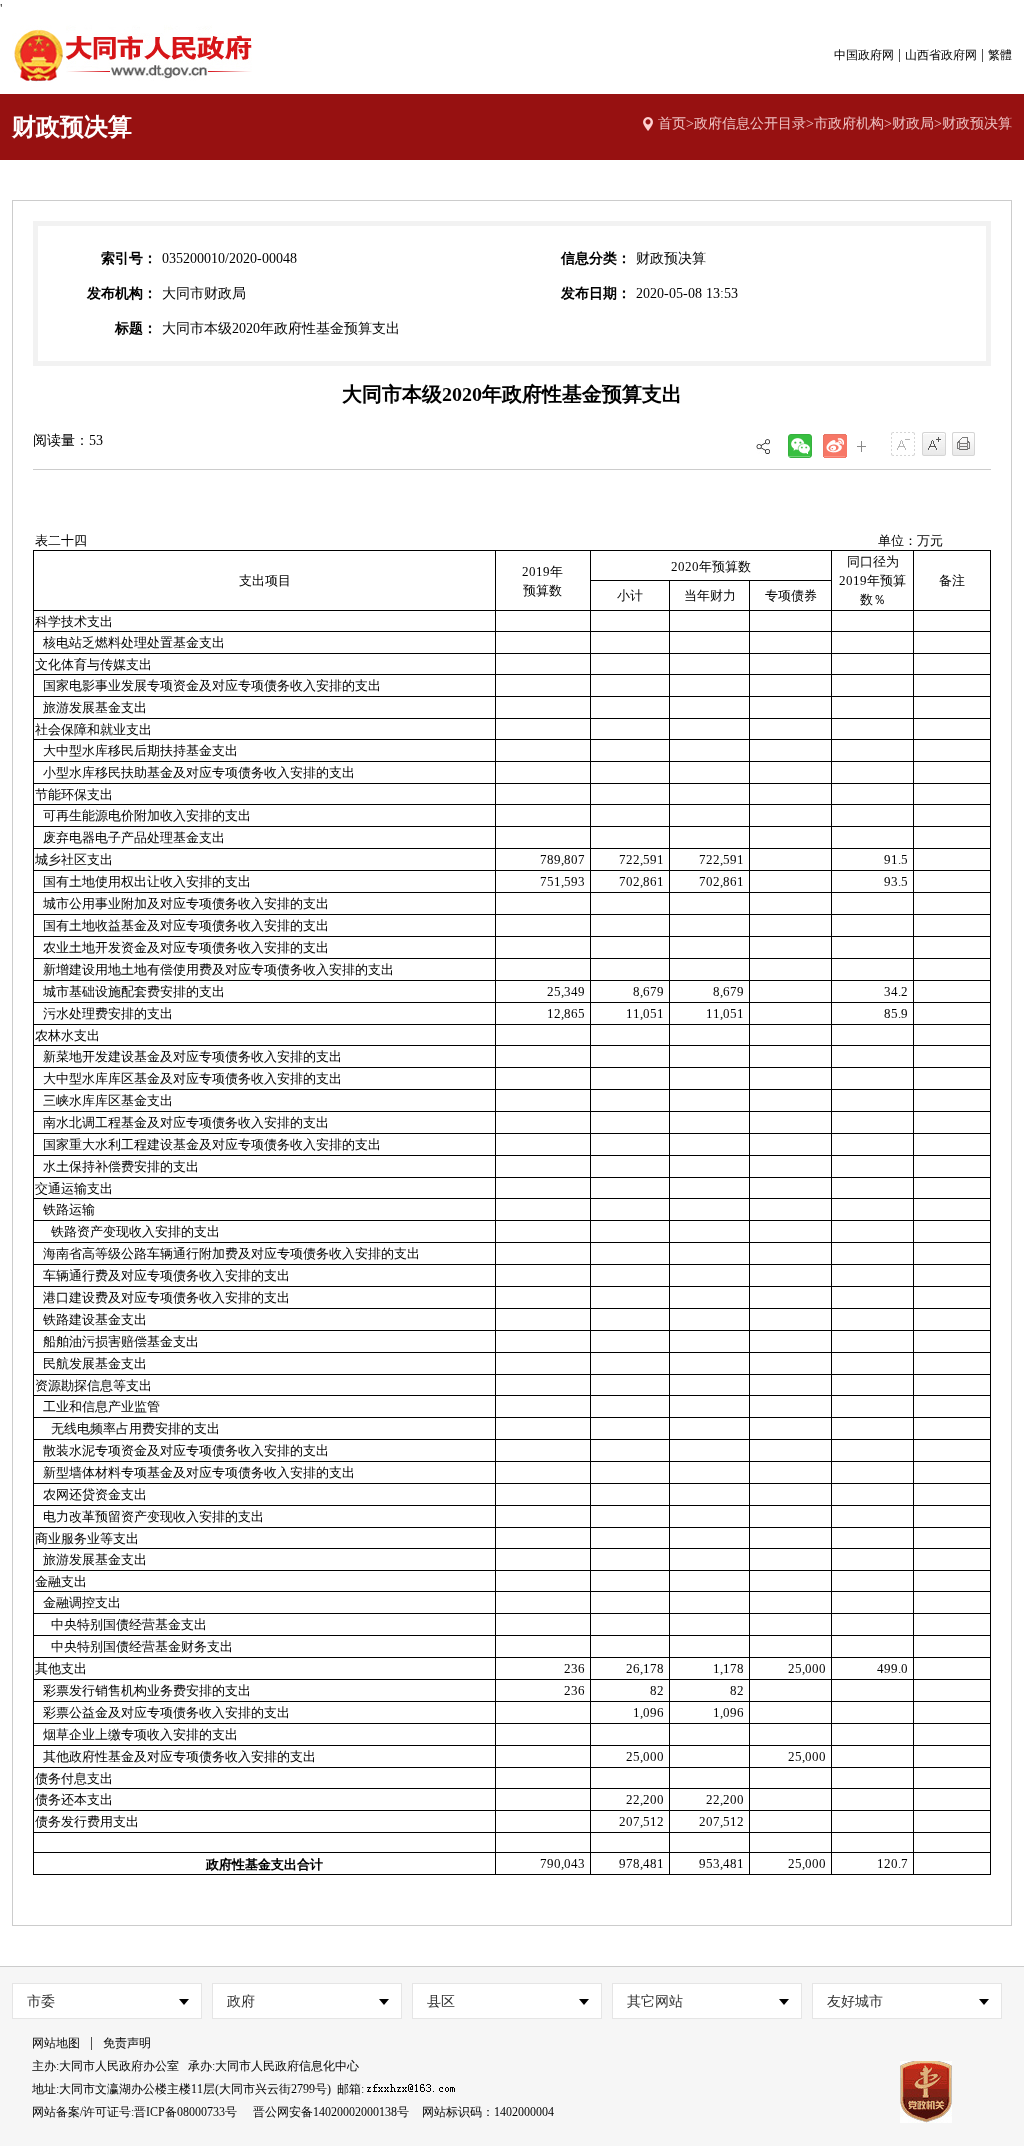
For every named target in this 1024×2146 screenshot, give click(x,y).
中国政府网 (864, 55)
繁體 (1000, 55)
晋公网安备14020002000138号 (331, 2112)
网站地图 (56, 2043)
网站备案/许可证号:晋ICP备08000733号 (134, 2112)
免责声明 (127, 2043)
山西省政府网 (941, 55)
